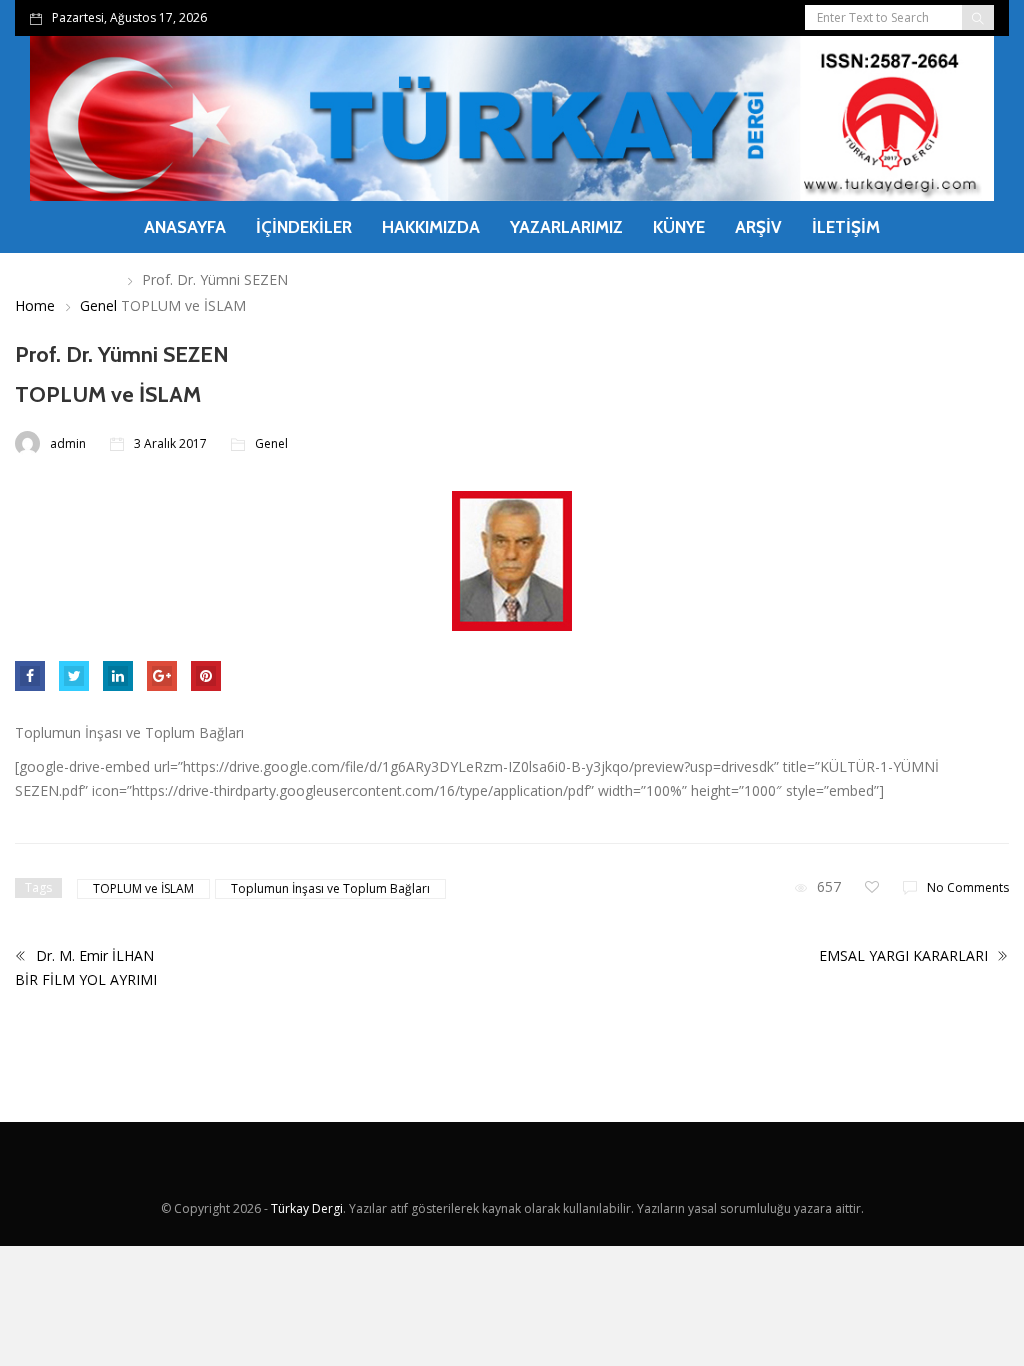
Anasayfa (185, 227)
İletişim (846, 227)
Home (35, 305)
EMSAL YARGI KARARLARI (905, 955)
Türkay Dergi (307, 1208)
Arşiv (758, 227)
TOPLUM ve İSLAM (143, 888)
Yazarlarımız (566, 227)
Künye (679, 227)
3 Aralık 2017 (170, 443)
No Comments (968, 887)
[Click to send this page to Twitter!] (74, 676)
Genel (98, 305)
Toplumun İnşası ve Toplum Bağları (330, 888)
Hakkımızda (431, 227)
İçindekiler (304, 227)
